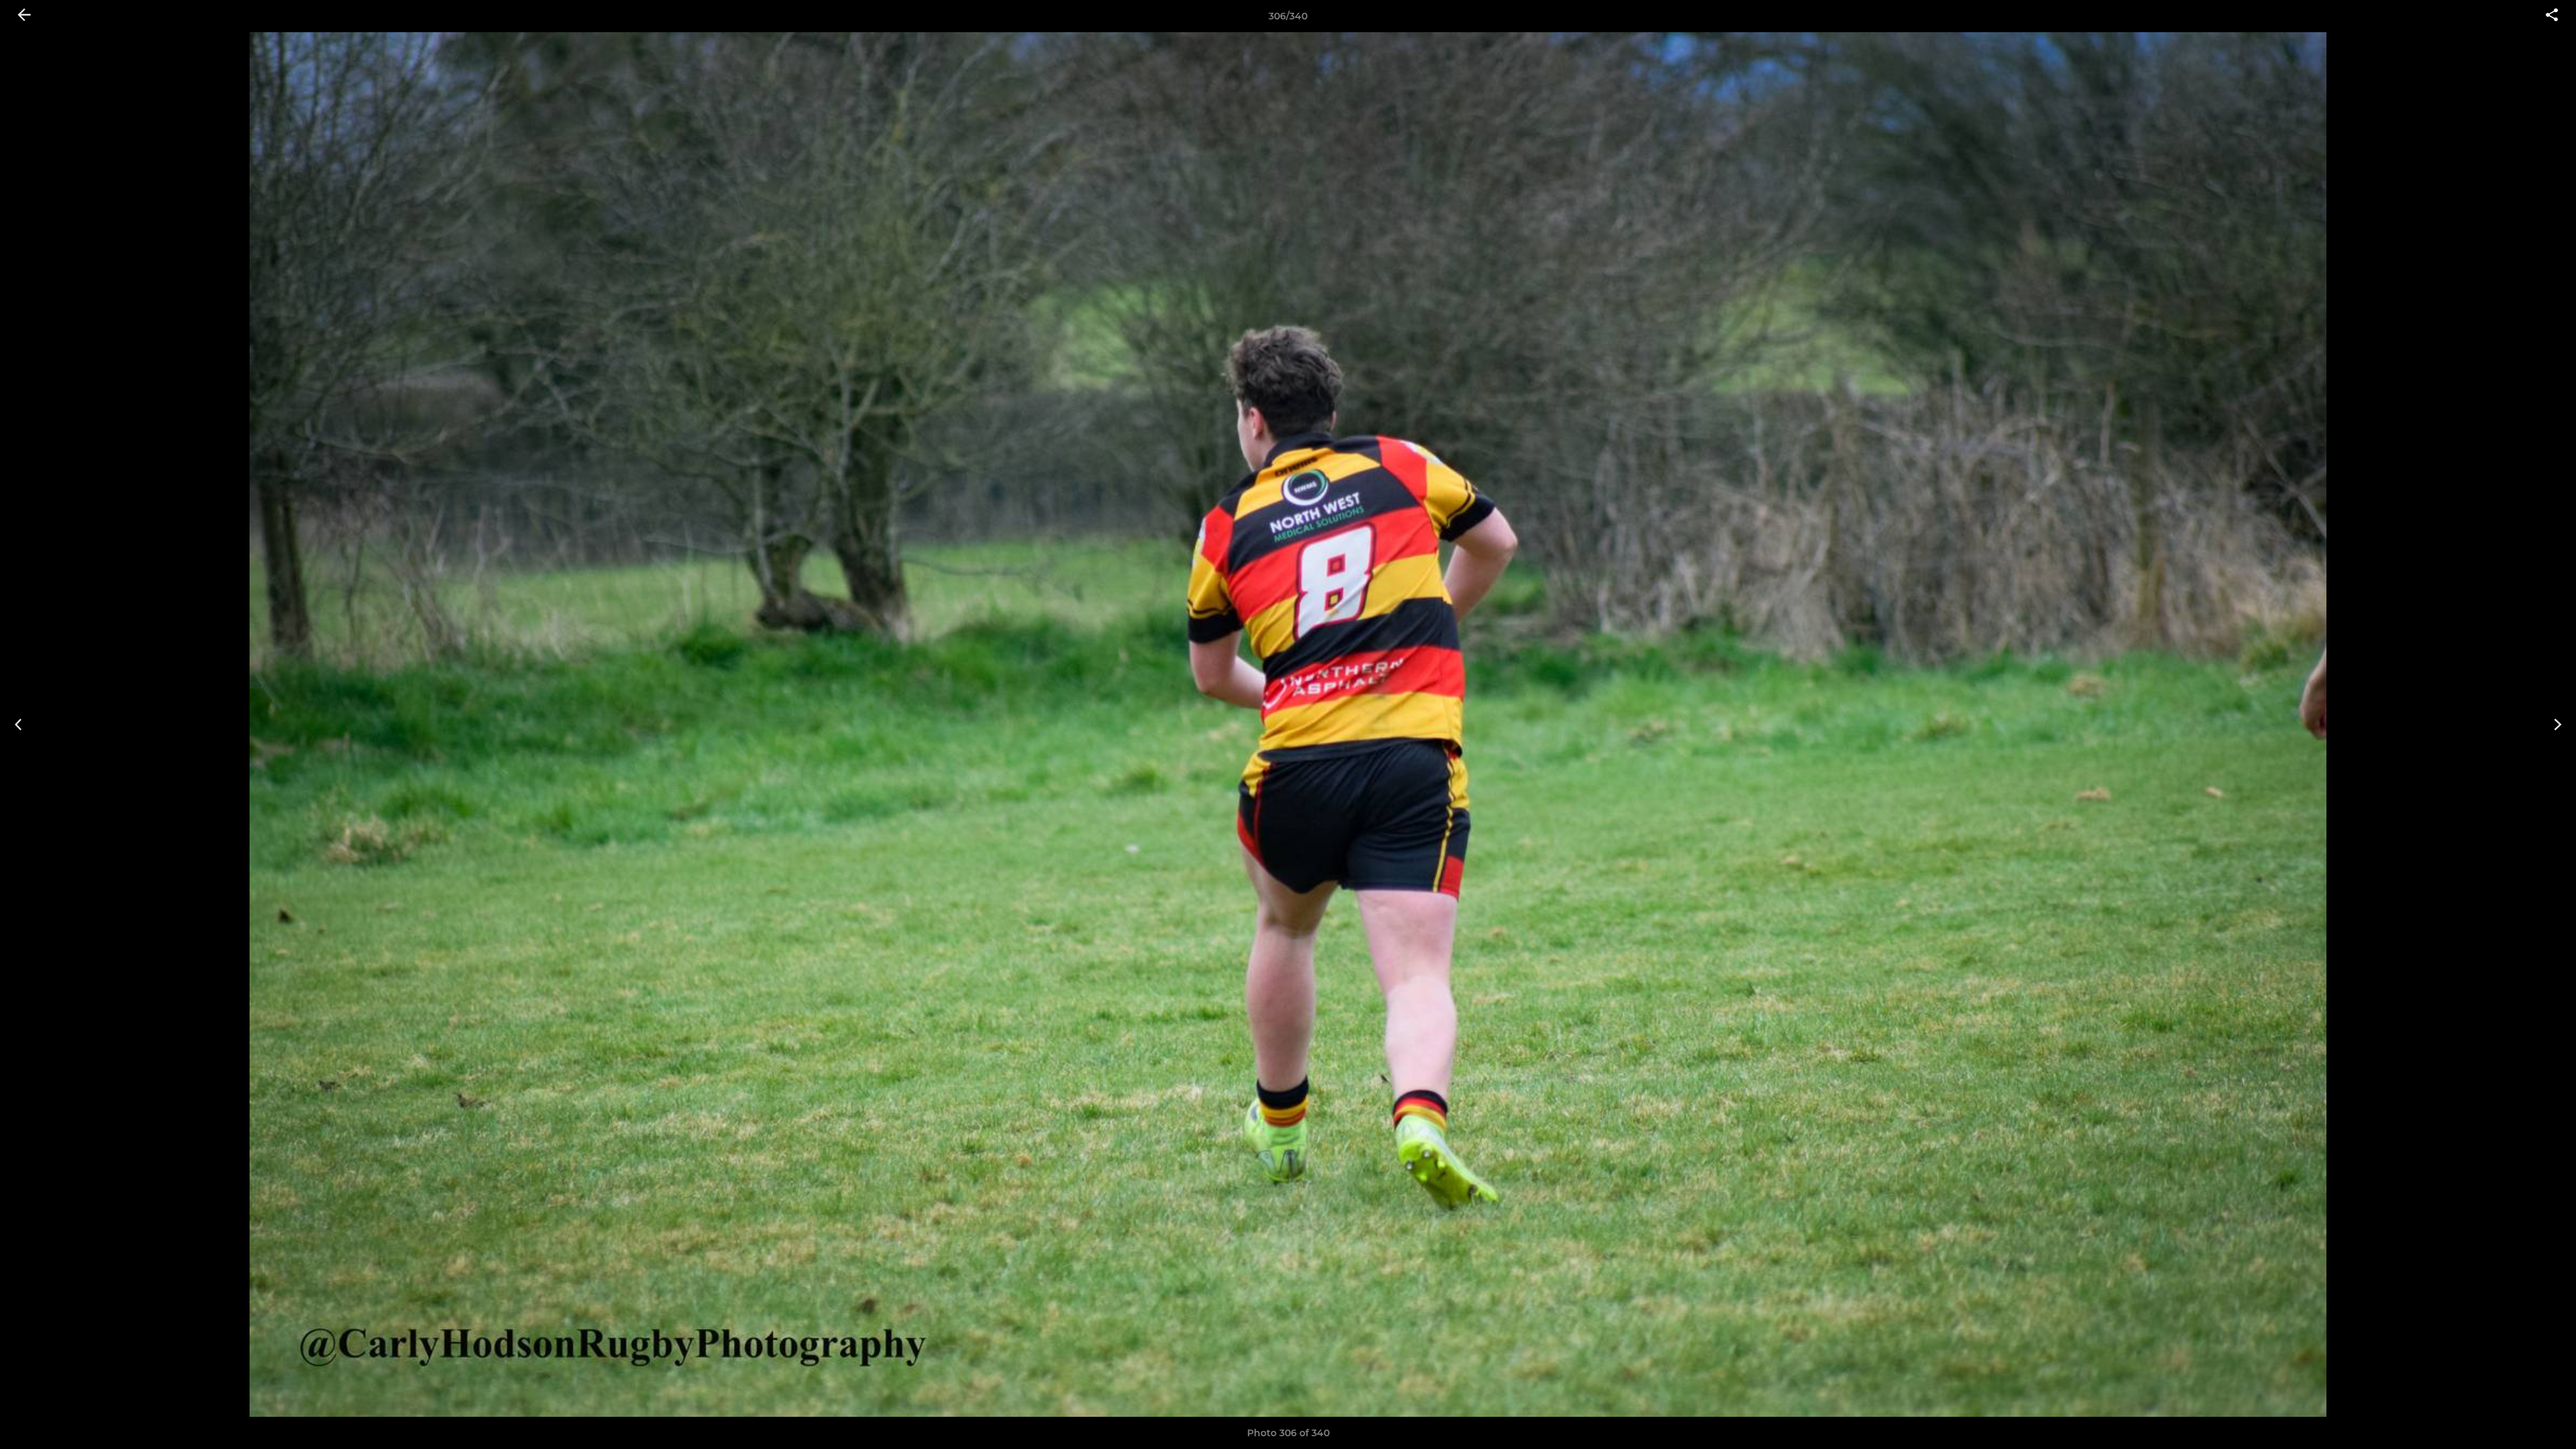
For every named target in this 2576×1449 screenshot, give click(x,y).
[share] (2552, 16)
